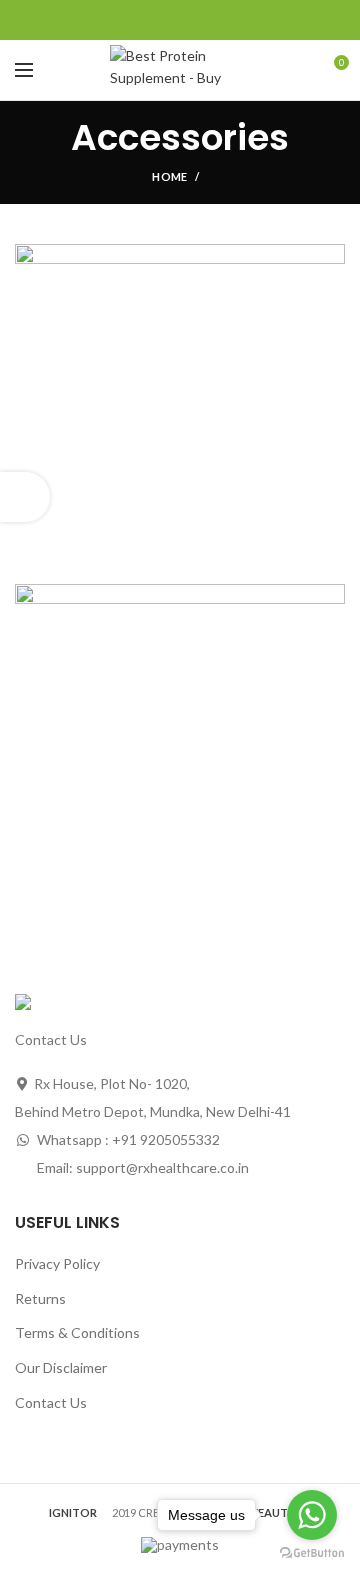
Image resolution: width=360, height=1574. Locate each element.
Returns (40, 1298)
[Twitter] (157, 20)
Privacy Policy (57, 1263)
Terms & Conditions (77, 1332)
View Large (330, 259)
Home (169, 176)
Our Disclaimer (61, 1367)
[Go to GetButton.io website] (312, 1553)
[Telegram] (226, 20)
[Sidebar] (25, 497)
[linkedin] (203, 20)
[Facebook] (134, 20)
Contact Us (51, 1402)
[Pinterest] (180, 20)
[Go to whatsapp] (312, 1515)
